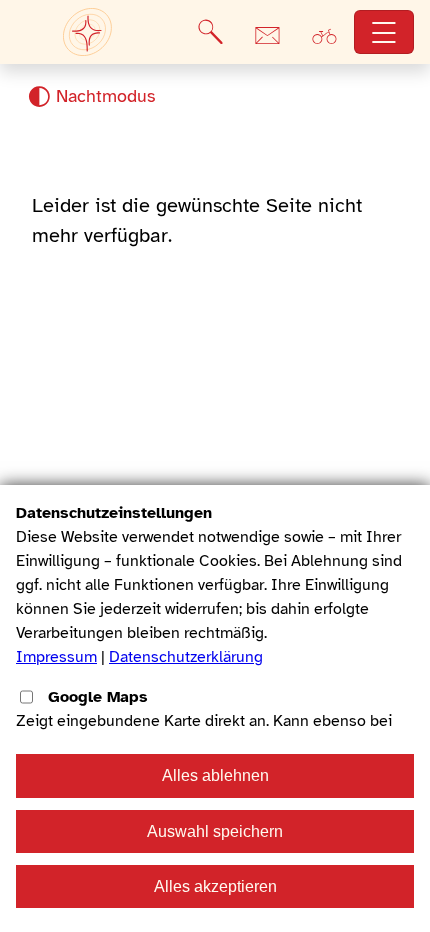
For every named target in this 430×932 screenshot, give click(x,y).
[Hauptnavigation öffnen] (384, 32)
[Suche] (210, 32)
